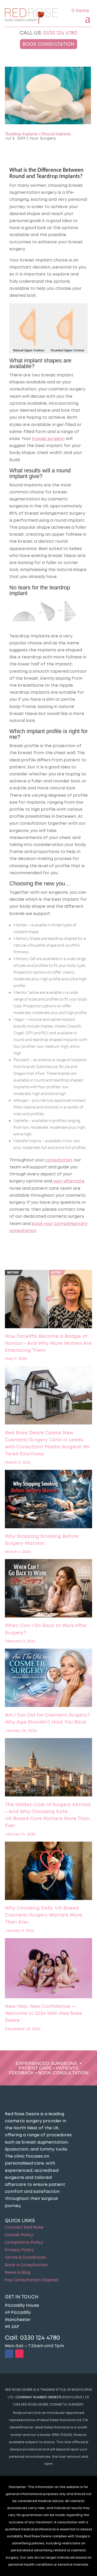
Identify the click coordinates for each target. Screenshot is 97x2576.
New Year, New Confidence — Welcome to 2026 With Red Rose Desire (43, 2014)
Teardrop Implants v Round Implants (38, 134)
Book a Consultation (26, 2265)
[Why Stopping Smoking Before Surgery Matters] (49, 1500)
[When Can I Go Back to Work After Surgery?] (49, 1589)
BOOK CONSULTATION (48, 44)
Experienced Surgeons (46, 2063)
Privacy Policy (19, 2250)
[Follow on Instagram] (19, 2354)
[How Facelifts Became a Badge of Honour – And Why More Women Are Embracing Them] (49, 1300)
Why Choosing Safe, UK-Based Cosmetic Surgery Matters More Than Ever (44, 1915)
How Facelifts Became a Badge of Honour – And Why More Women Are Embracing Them (48, 1344)
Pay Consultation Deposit (32, 2280)
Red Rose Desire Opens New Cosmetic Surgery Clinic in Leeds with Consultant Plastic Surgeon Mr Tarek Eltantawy (47, 1444)
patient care (35, 2068)
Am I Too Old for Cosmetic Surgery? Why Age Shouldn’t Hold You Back (47, 1719)
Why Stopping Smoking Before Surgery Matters (42, 1540)
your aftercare (68, 1181)
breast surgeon (48, 439)
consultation (59, 1160)
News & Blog (17, 2273)
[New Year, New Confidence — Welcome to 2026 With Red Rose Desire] (49, 1969)
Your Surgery (43, 139)
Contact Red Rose (24, 2228)
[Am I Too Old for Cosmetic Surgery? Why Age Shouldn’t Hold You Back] (49, 1679)
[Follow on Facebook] (9, 2354)
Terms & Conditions (25, 2258)
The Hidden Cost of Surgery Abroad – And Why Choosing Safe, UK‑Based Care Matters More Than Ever (48, 1815)
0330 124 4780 (60, 33)
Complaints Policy (24, 2243)
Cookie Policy (19, 2235)
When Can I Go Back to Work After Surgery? (46, 1629)
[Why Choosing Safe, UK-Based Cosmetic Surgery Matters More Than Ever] (49, 1872)
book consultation (63, 2073)
